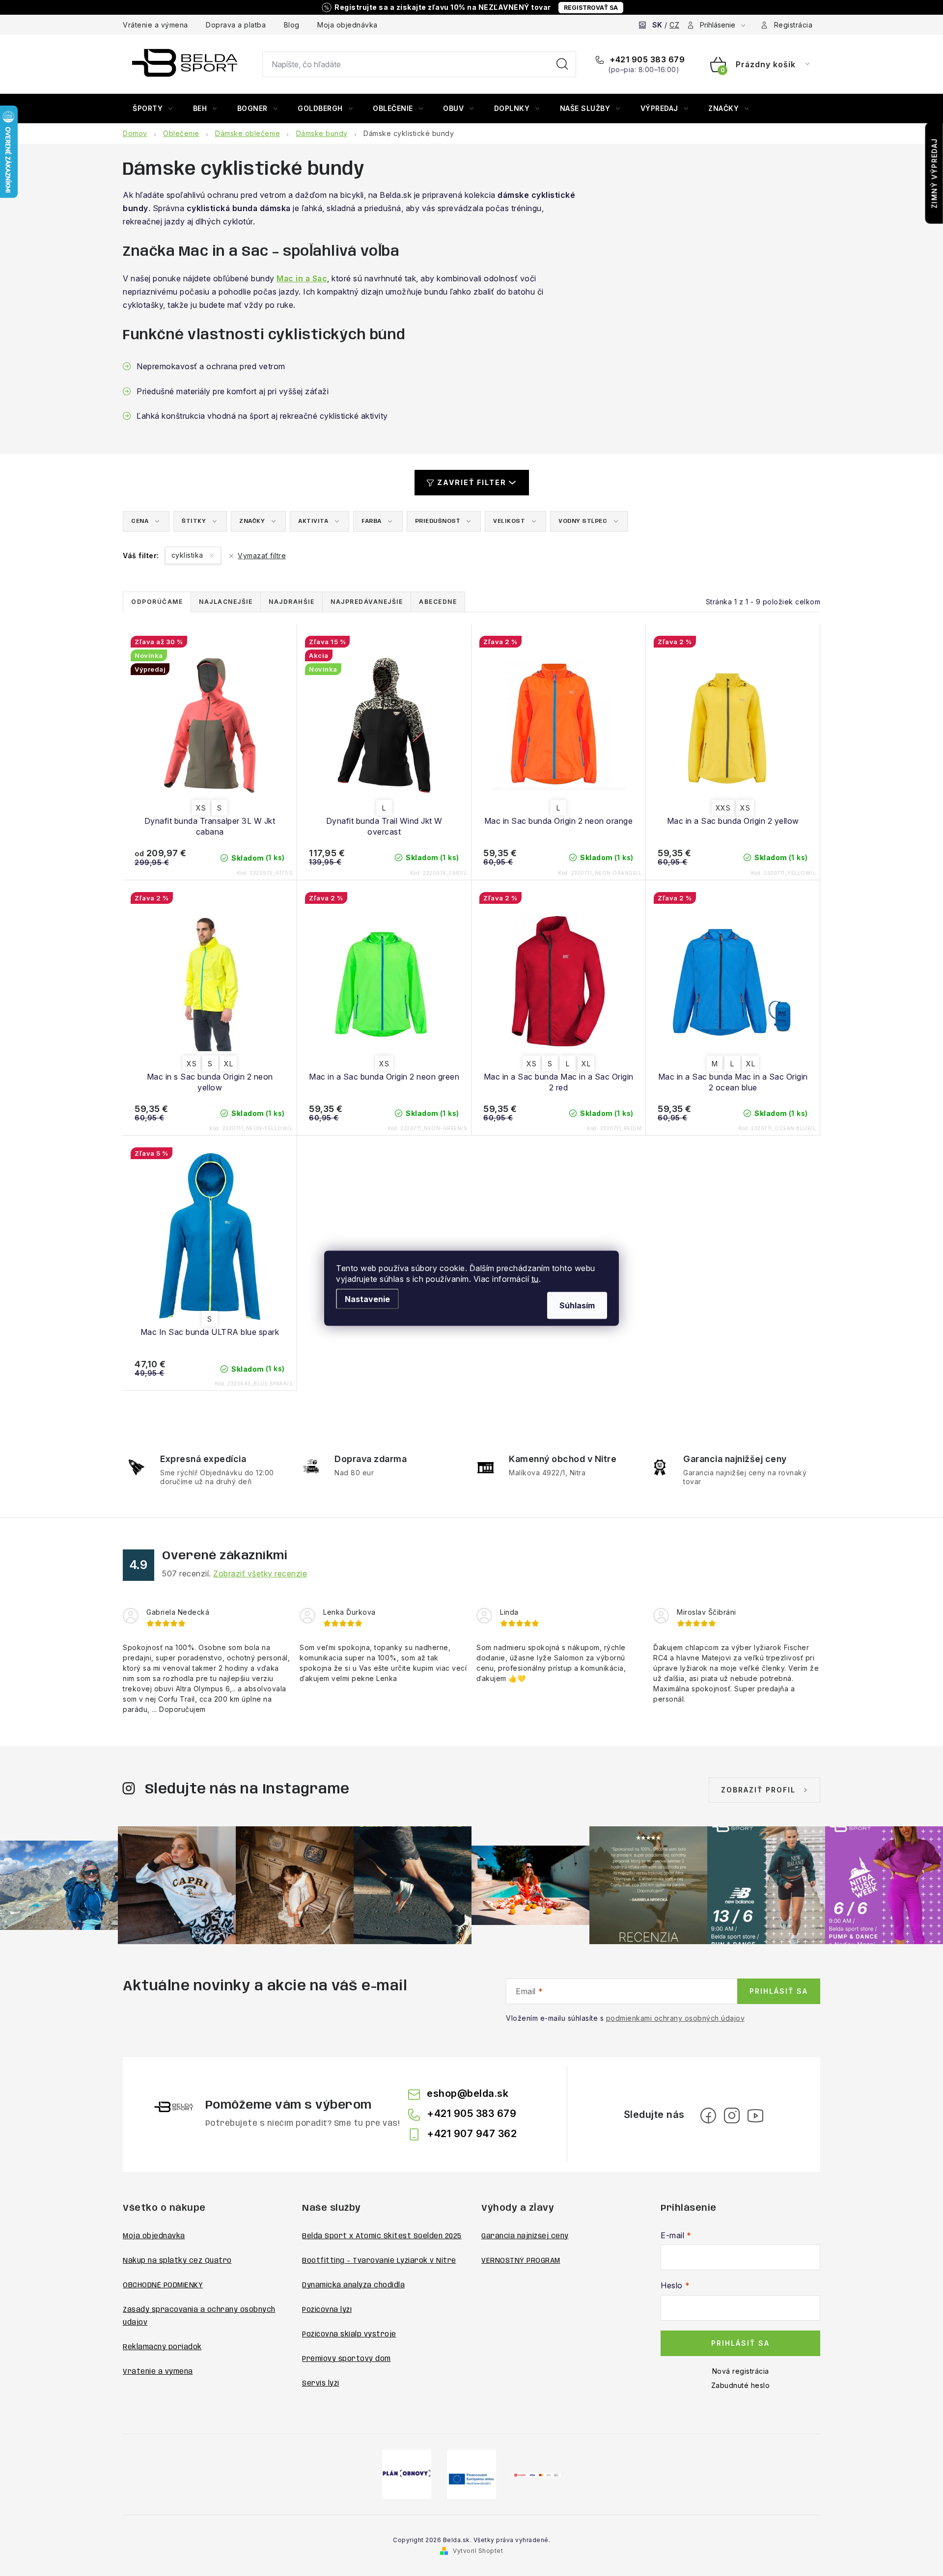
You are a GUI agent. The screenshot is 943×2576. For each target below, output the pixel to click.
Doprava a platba (236, 25)
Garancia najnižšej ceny (525, 2236)
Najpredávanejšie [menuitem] (367, 602)
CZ (674, 25)
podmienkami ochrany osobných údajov (676, 2018)
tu (535, 1278)
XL (228, 1064)
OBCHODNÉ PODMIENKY (163, 2285)
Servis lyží (321, 2384)
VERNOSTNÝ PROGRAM (521, 2261)
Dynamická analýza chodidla (353, 2285)
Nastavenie (367, 1299)
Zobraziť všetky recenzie (260, 1573)
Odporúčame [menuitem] (157, 602)
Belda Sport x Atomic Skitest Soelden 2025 (382, 2236)
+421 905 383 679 (646, 59)
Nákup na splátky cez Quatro (177, 2261)
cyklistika (189, 555)
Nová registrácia (741, 2371)
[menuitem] (153, 108)
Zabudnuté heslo (741, 2385)
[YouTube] (755, 2115)
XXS (723, 808)
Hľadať (562, 64)
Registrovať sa (591, 8)
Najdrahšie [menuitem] (291, 602)
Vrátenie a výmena (155, 25)
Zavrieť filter (472, 482)
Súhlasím (577, 1305)
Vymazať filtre (262, 556)
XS (201, 808)
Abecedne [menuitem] (438, 602)
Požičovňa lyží (327, 2310)
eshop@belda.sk (468, 2093)
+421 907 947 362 (472, 2134)
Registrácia (793, 25)
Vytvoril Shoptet (478, 2551)
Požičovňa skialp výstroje (349, 2334)
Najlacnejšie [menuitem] (226, 602)
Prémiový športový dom (347, 2359)
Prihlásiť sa (779, 1991)
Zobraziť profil (758, 1790)
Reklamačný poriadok (162, 2347)
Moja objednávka (347, 25)
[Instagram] (732, 2115)
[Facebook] (708, 2115)
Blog (292, 25)
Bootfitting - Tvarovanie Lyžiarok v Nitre (379, 2261)
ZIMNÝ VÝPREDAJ (934, 173)
